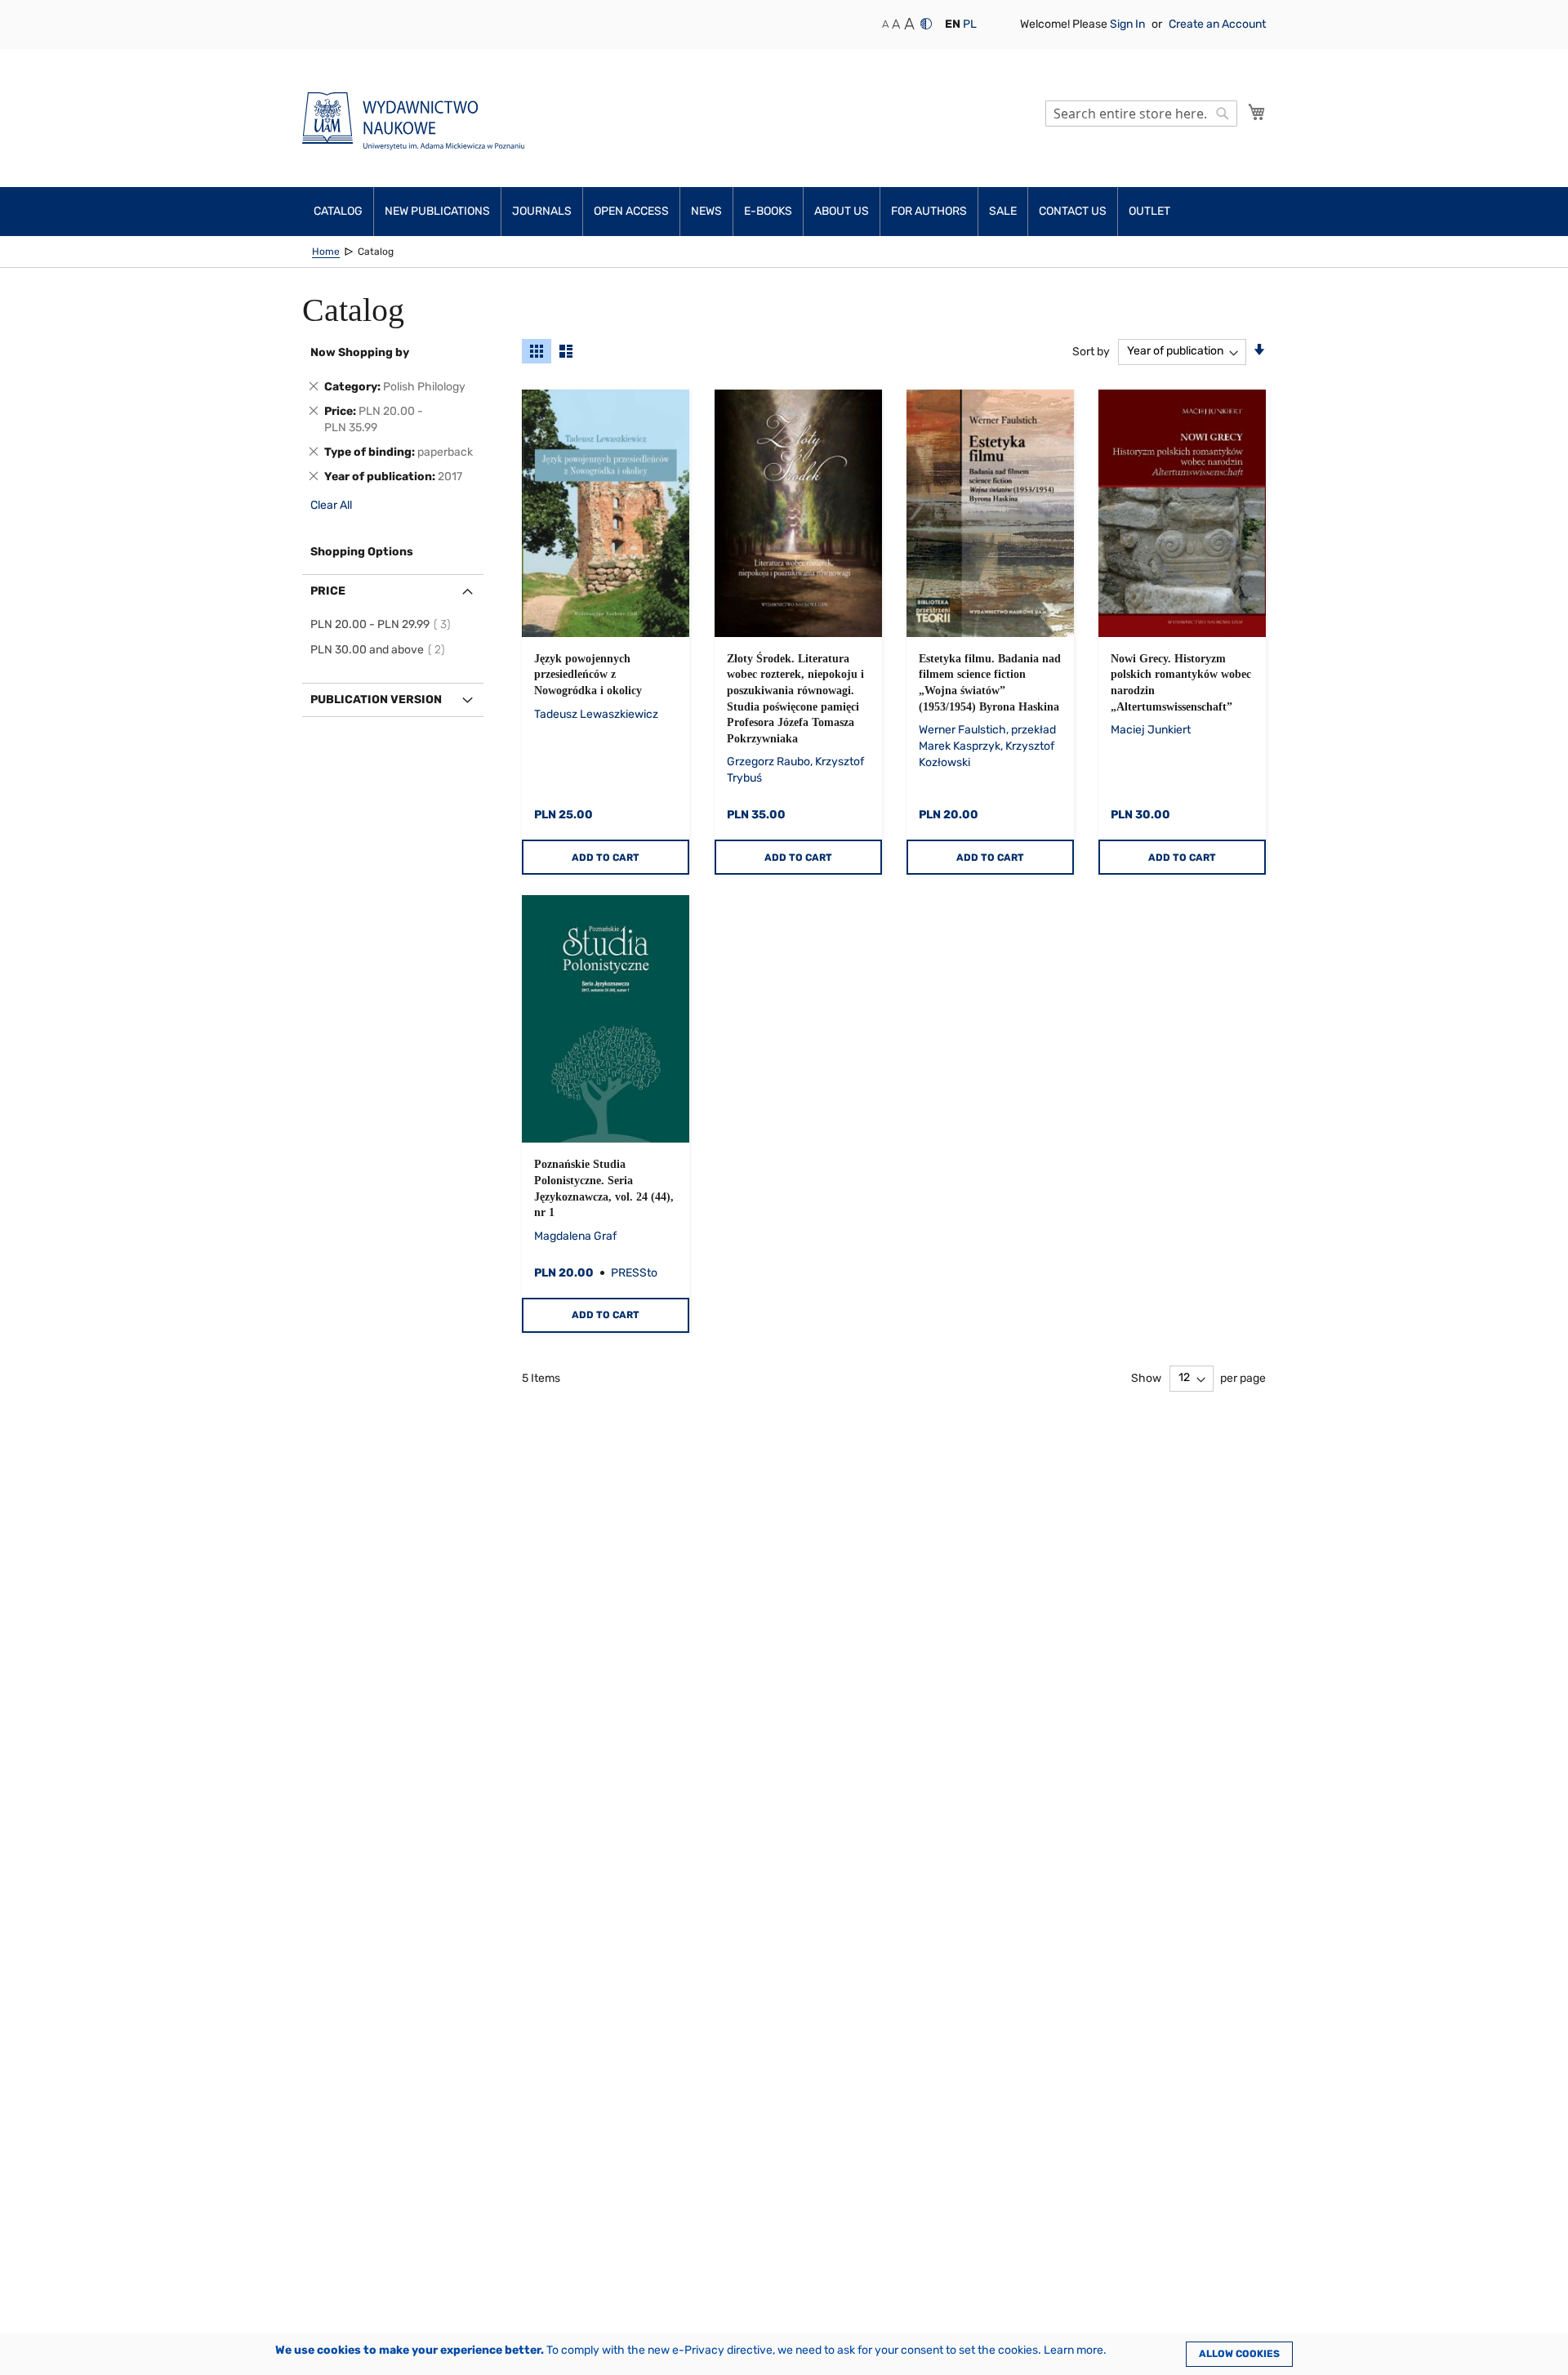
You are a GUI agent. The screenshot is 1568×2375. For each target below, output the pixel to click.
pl (970, 24)
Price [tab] (328, 591)
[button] (953, 25)
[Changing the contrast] (926, 24)
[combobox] (1141, 114)
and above (380, 650)
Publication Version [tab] (376, 700)
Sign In (1129, 24)
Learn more (1074, 2350)
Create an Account (1217, 24)
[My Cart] (1257, 112)
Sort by (1091, 351)
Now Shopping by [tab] (360, 352)
